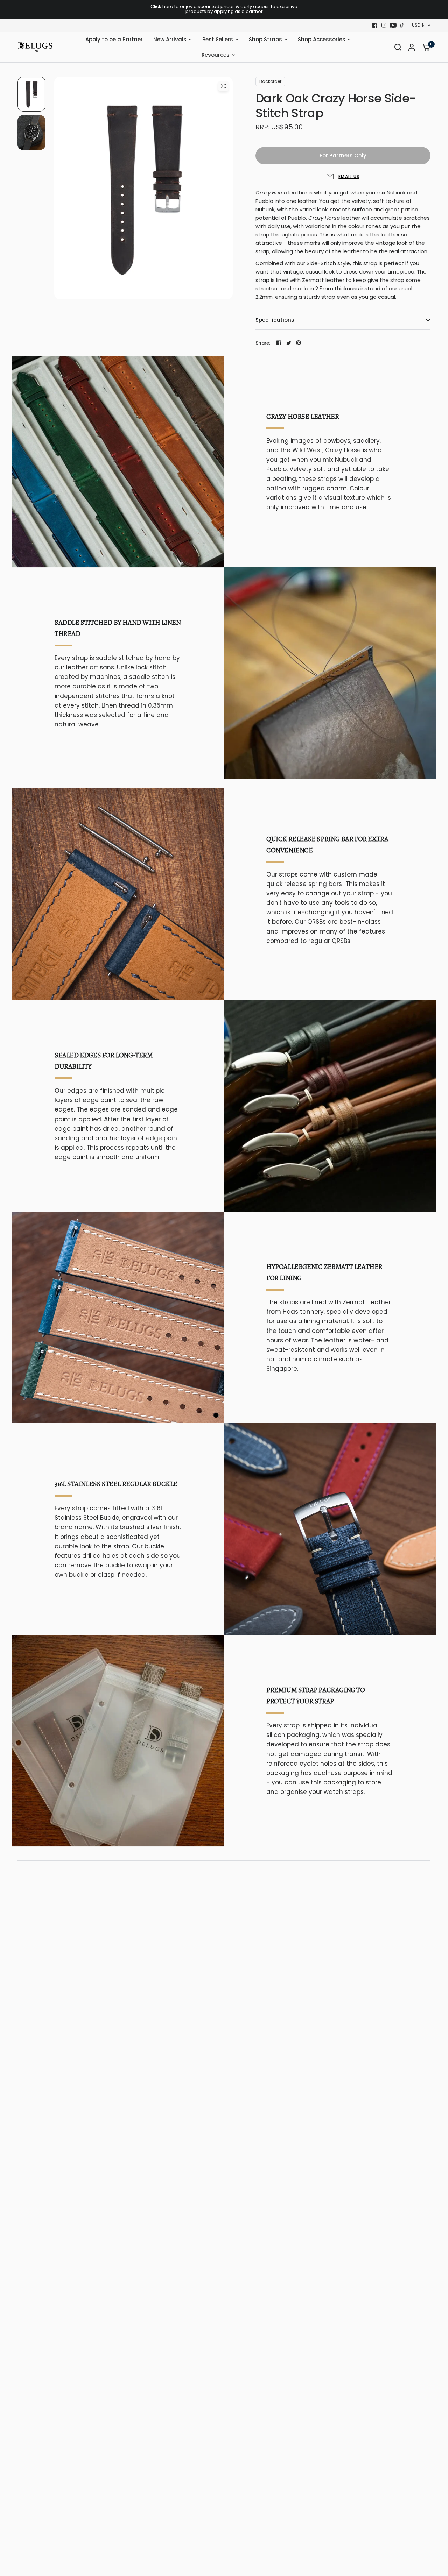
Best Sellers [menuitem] (218, 39)
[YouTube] (393, 25)
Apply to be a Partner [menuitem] (114, 39)
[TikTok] (402, 25)
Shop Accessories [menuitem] (322, 39)
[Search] (398, 47)
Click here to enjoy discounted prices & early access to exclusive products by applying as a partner (224, 9)
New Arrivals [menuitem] (170, 39)
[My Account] (412, 47)
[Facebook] (375, 25)
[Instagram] (384, 25)
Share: (263, 343)
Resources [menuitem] (216, 55)
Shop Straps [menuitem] (265, 39)
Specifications (275, 320)
